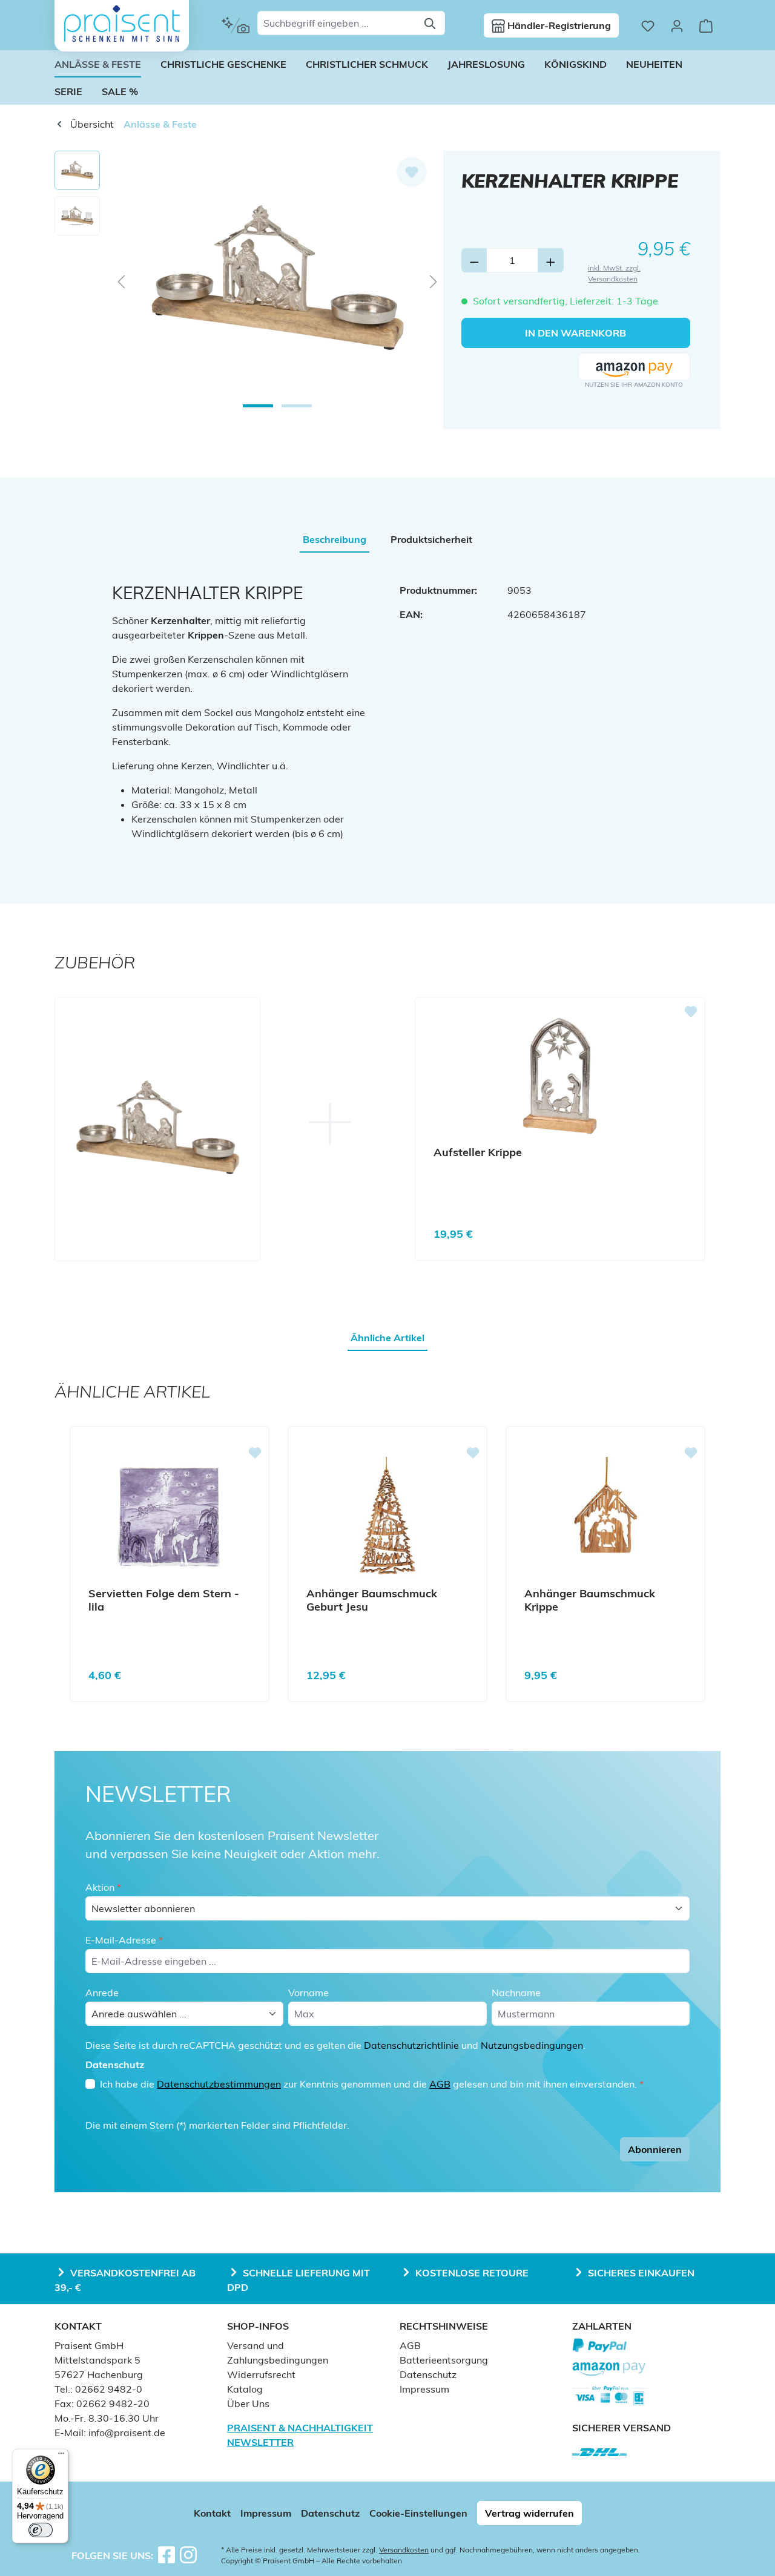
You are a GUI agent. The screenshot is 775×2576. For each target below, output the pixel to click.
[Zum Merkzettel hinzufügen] (412, 172)
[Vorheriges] (121, 281)
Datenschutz (428, 2374)
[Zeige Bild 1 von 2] (258, 406)
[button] (634, 367)
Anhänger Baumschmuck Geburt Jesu (372, 1600)
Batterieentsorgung (444, 2360)
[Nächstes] (434, 281)
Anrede (102, 1993)
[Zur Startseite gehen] (122, 24)
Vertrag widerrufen (529, 2513)
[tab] (335, 539)
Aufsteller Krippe (478, 1152)
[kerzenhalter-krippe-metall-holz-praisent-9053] (277, 281)
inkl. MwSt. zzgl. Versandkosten (614, 273)
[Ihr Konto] (677, 25)
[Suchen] (431, 23)
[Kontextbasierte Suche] (235, 25)
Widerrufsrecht (261, 2374)
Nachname (516, 1993)
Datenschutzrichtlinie (411, 2045)
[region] (249, 281)
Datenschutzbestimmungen (219, 2084)
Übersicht (91, 124)
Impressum (424, 2389)
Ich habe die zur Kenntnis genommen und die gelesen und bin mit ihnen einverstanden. (372, 2084)
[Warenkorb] (706, 25)
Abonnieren (655, 2149)
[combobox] (337, 23)
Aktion (103, 1887)
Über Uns (248, 2403)
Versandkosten (404, 2550)
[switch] (41, 2530)
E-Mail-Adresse (124, 1940)
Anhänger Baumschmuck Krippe (590, 1600)
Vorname (308, 1993)
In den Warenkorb (575, 333)
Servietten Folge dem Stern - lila (164, 1600)
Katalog (245, 2389)
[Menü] (61, 2456)
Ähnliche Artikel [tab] (387, 1338)
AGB (440, 2084)
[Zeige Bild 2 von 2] (297, 406)
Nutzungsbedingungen (532, 2045)
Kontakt (212, 2513)
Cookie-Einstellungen (418, 2513)
